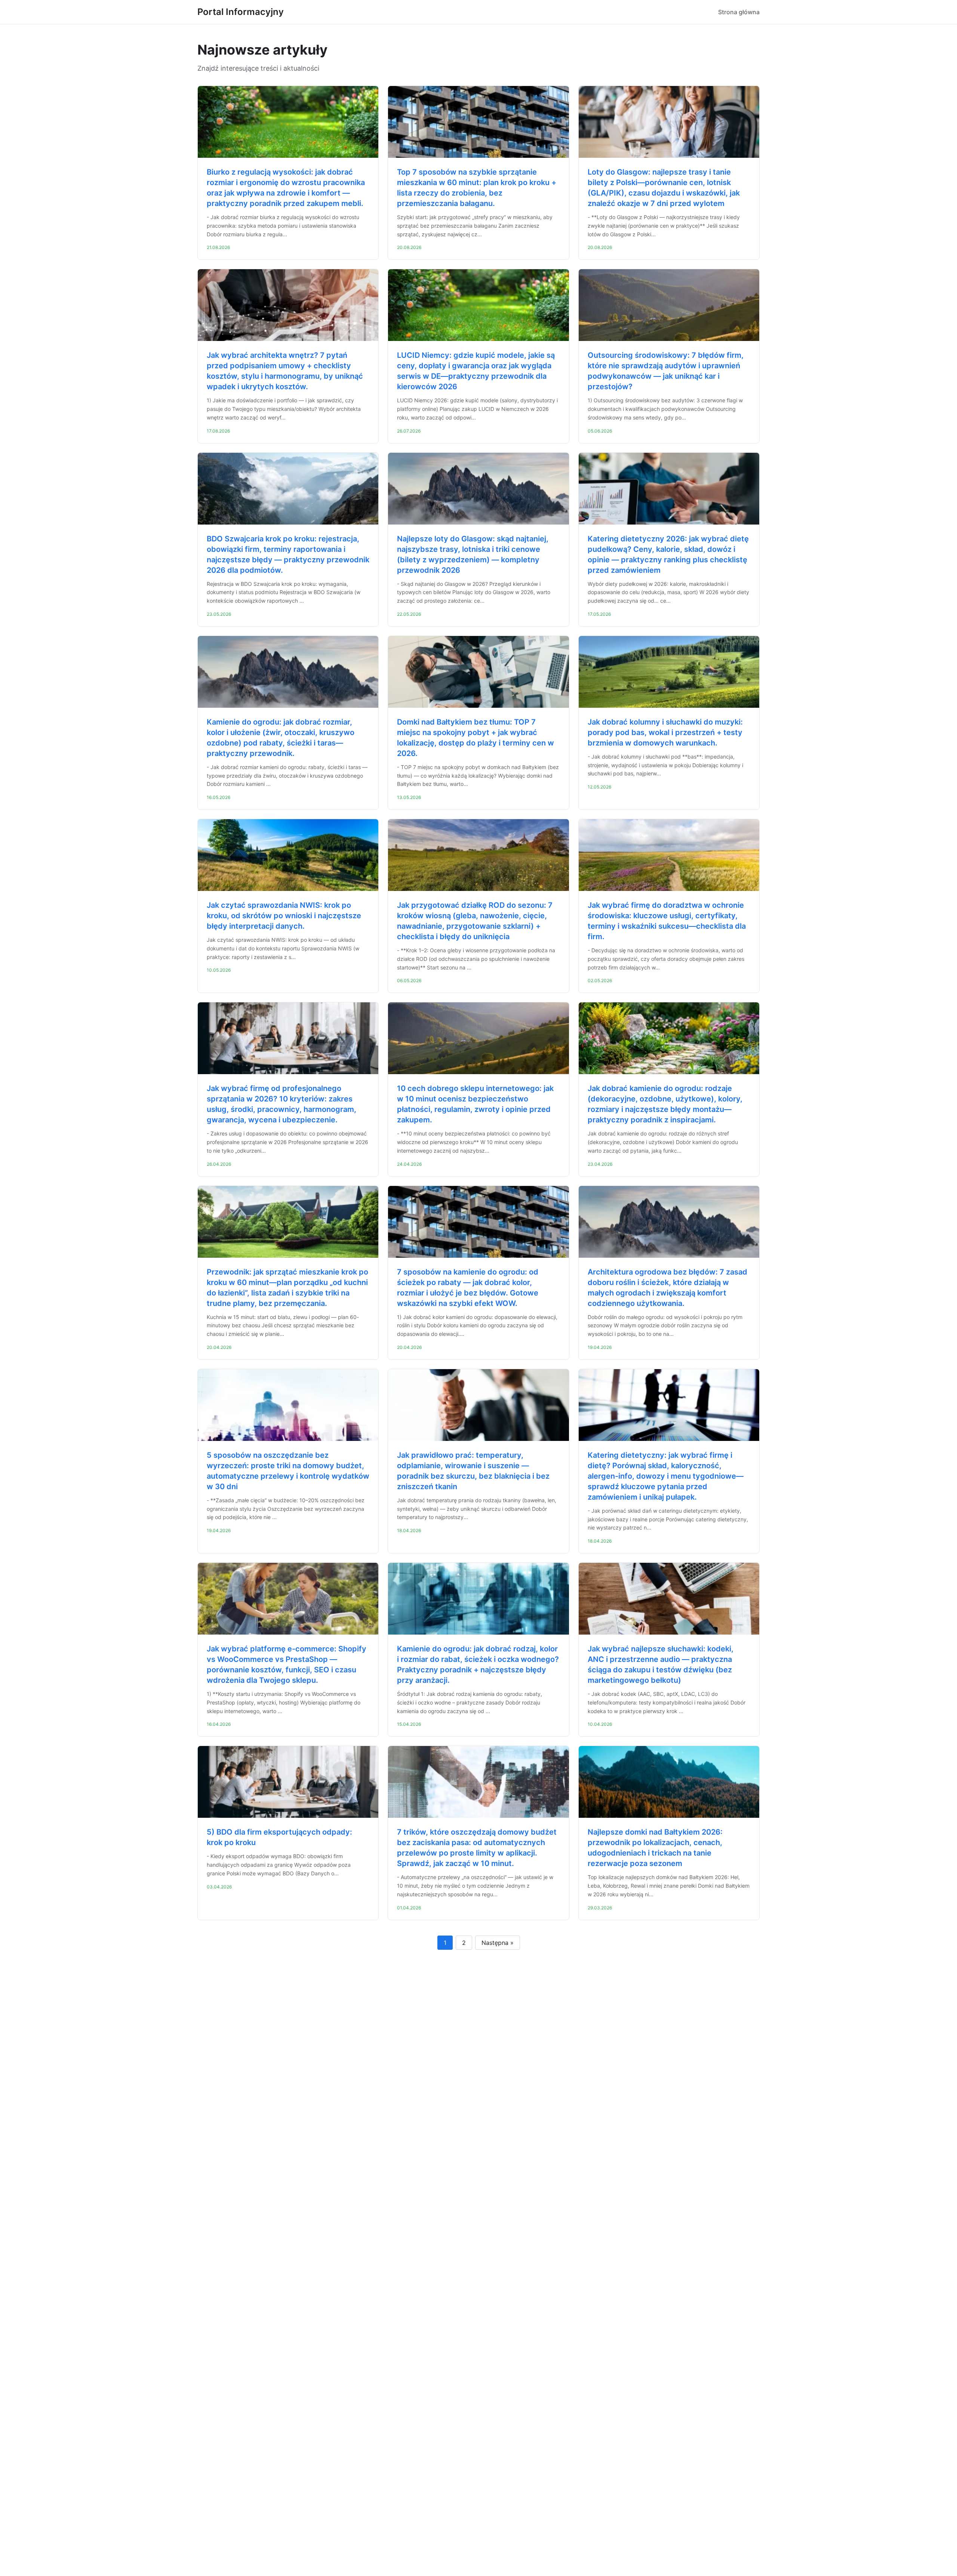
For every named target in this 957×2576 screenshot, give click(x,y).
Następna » (498, 1943)
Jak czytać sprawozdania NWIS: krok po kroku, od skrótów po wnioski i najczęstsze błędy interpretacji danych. (284, 916)
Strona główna (739, 12)
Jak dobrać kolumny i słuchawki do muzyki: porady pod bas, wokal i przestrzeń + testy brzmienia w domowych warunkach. (665, 732)
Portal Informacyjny (241, 12)
